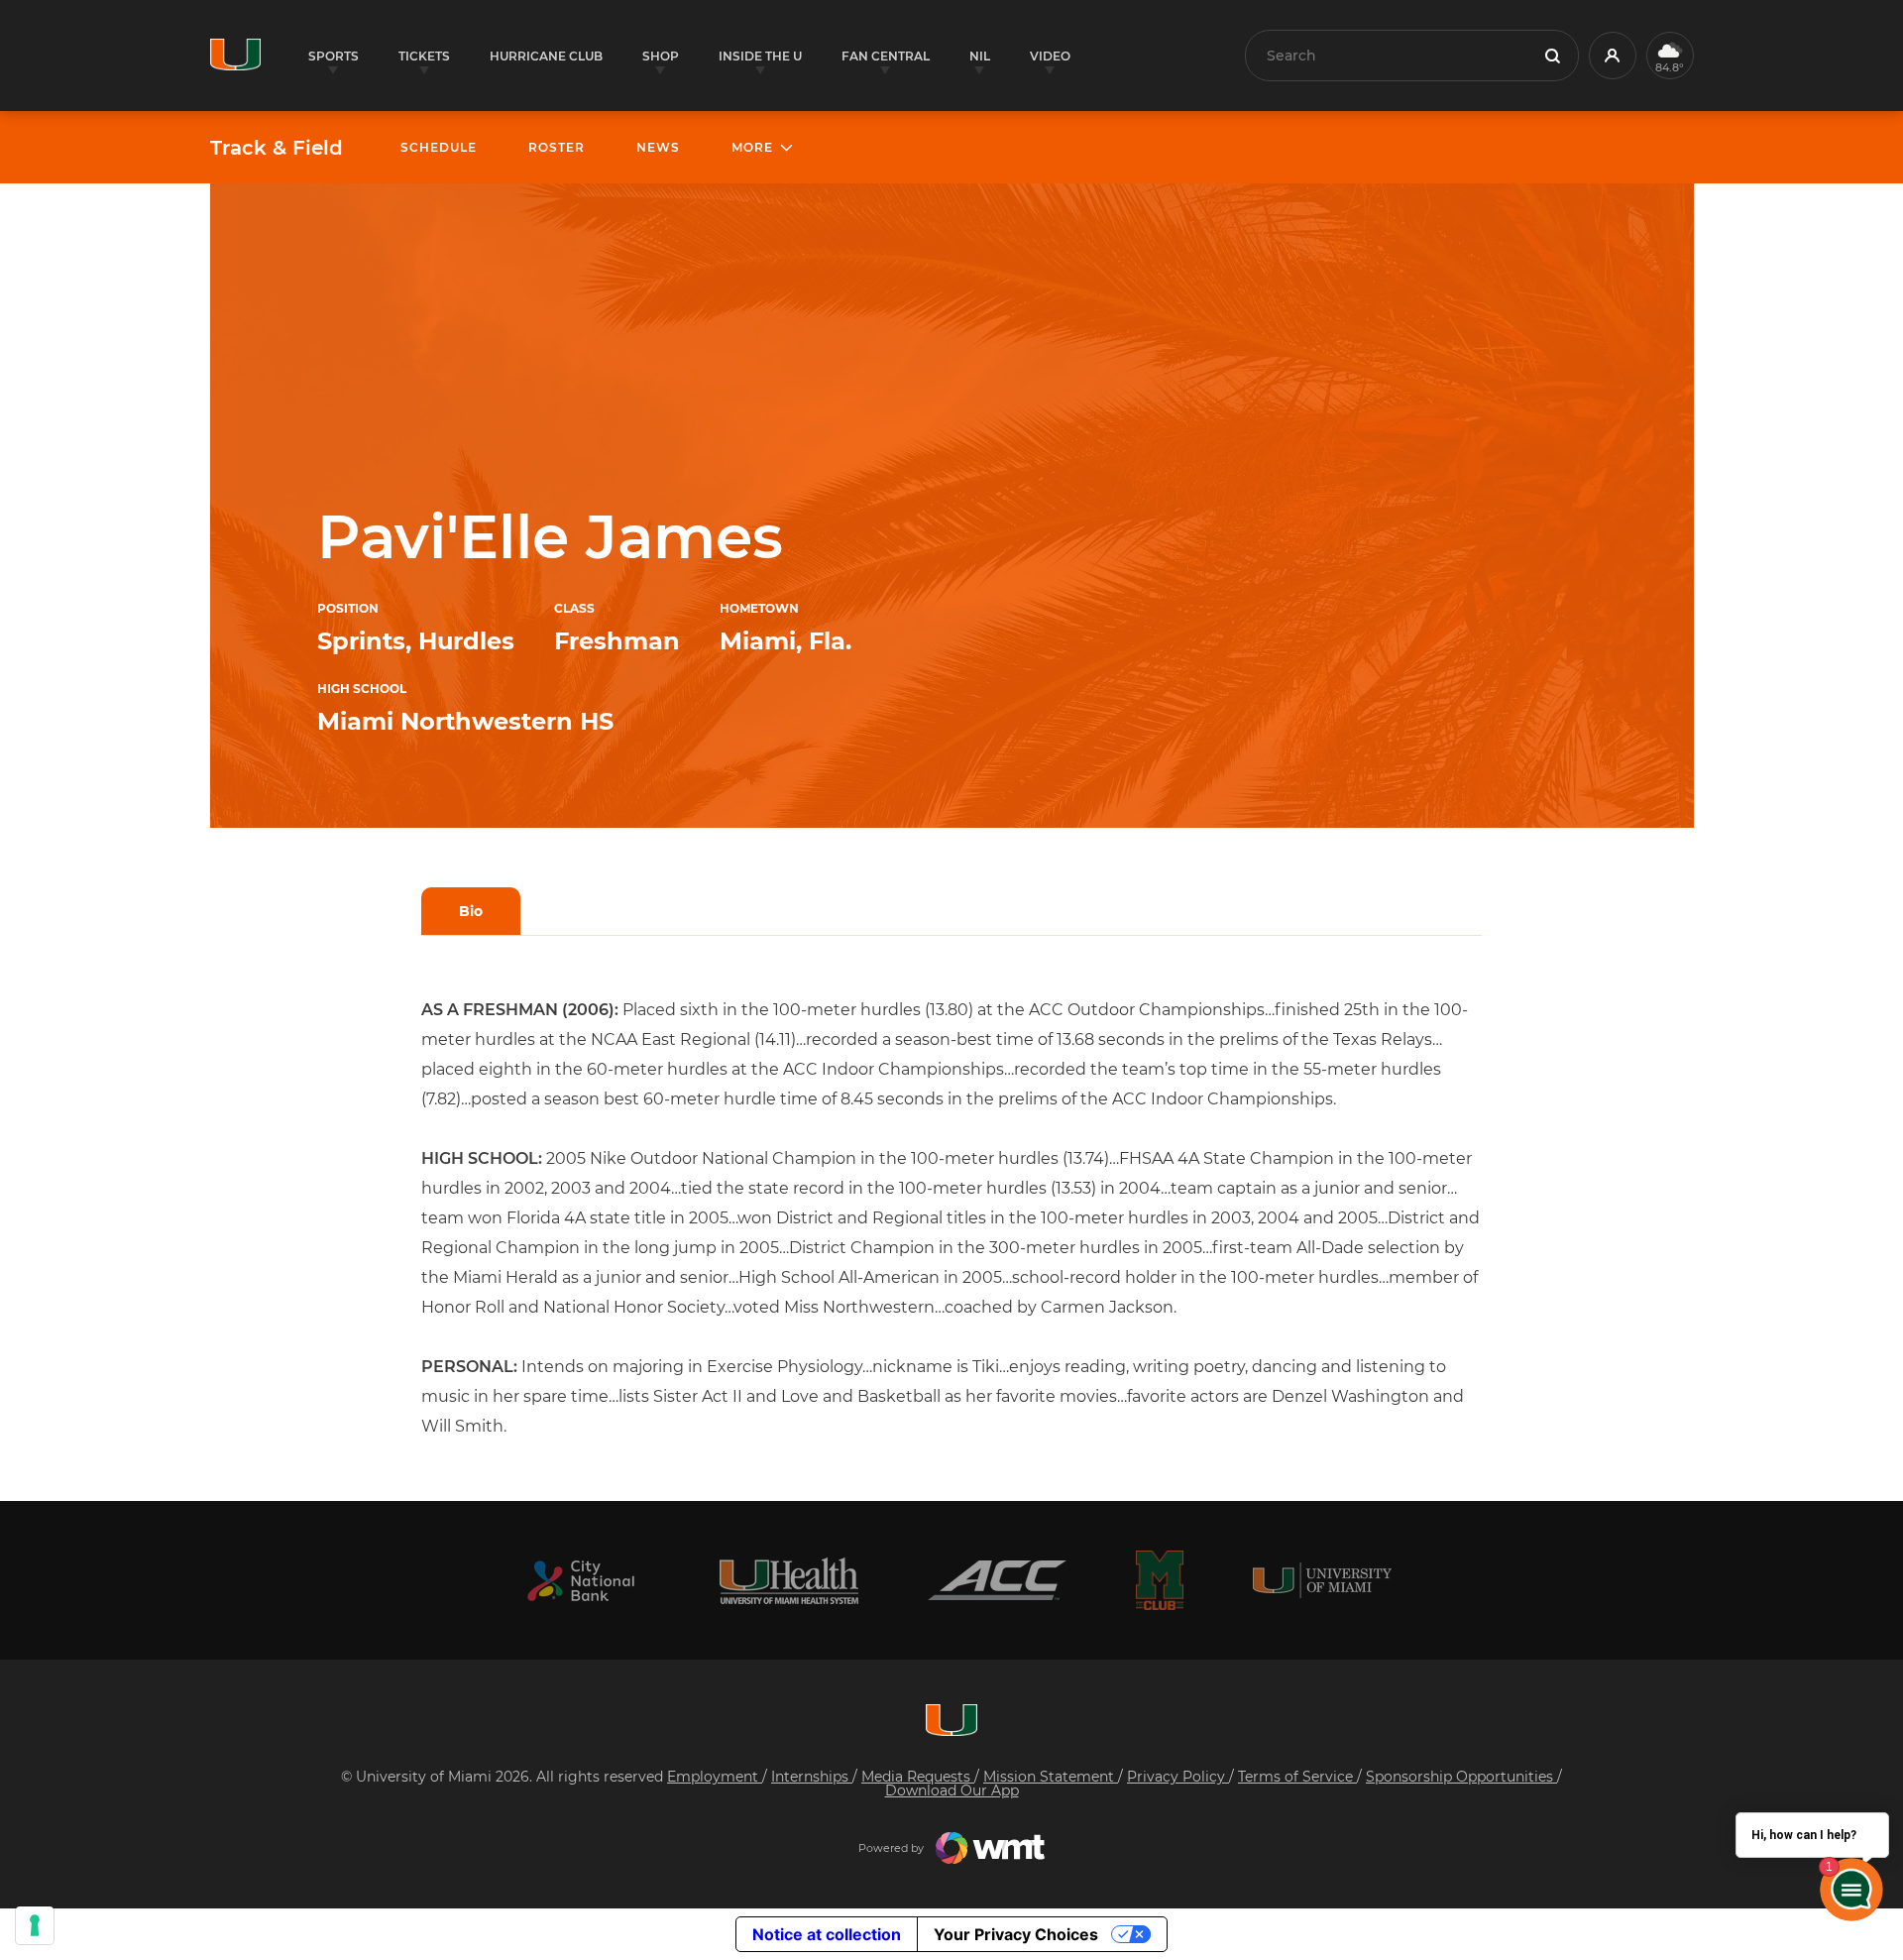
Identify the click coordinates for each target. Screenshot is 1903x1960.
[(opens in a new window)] (581, 1581)
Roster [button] (557, 147)
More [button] (752, 147)
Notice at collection (827, 1934)
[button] (1613, 56)
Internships (812, 1777)
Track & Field (277, 148)
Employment (715, 1777)
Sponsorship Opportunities (1461, 1777)
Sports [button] (334, 56)
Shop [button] (661, 56)
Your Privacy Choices (1016, 1934)
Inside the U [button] (760, 56)
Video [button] (1050, 56)
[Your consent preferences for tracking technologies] (35, 1925)
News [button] (658, 147)
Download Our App (952, 1790)
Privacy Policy (1178, 1777)
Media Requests (918, 1777)
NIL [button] (980, 56)
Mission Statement (1051, 1777)
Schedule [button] (439, 147)
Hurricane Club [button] (546, 56)
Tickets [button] (424, 56)
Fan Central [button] (886, 56)
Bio (471, 911)
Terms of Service (1297, 1777)
